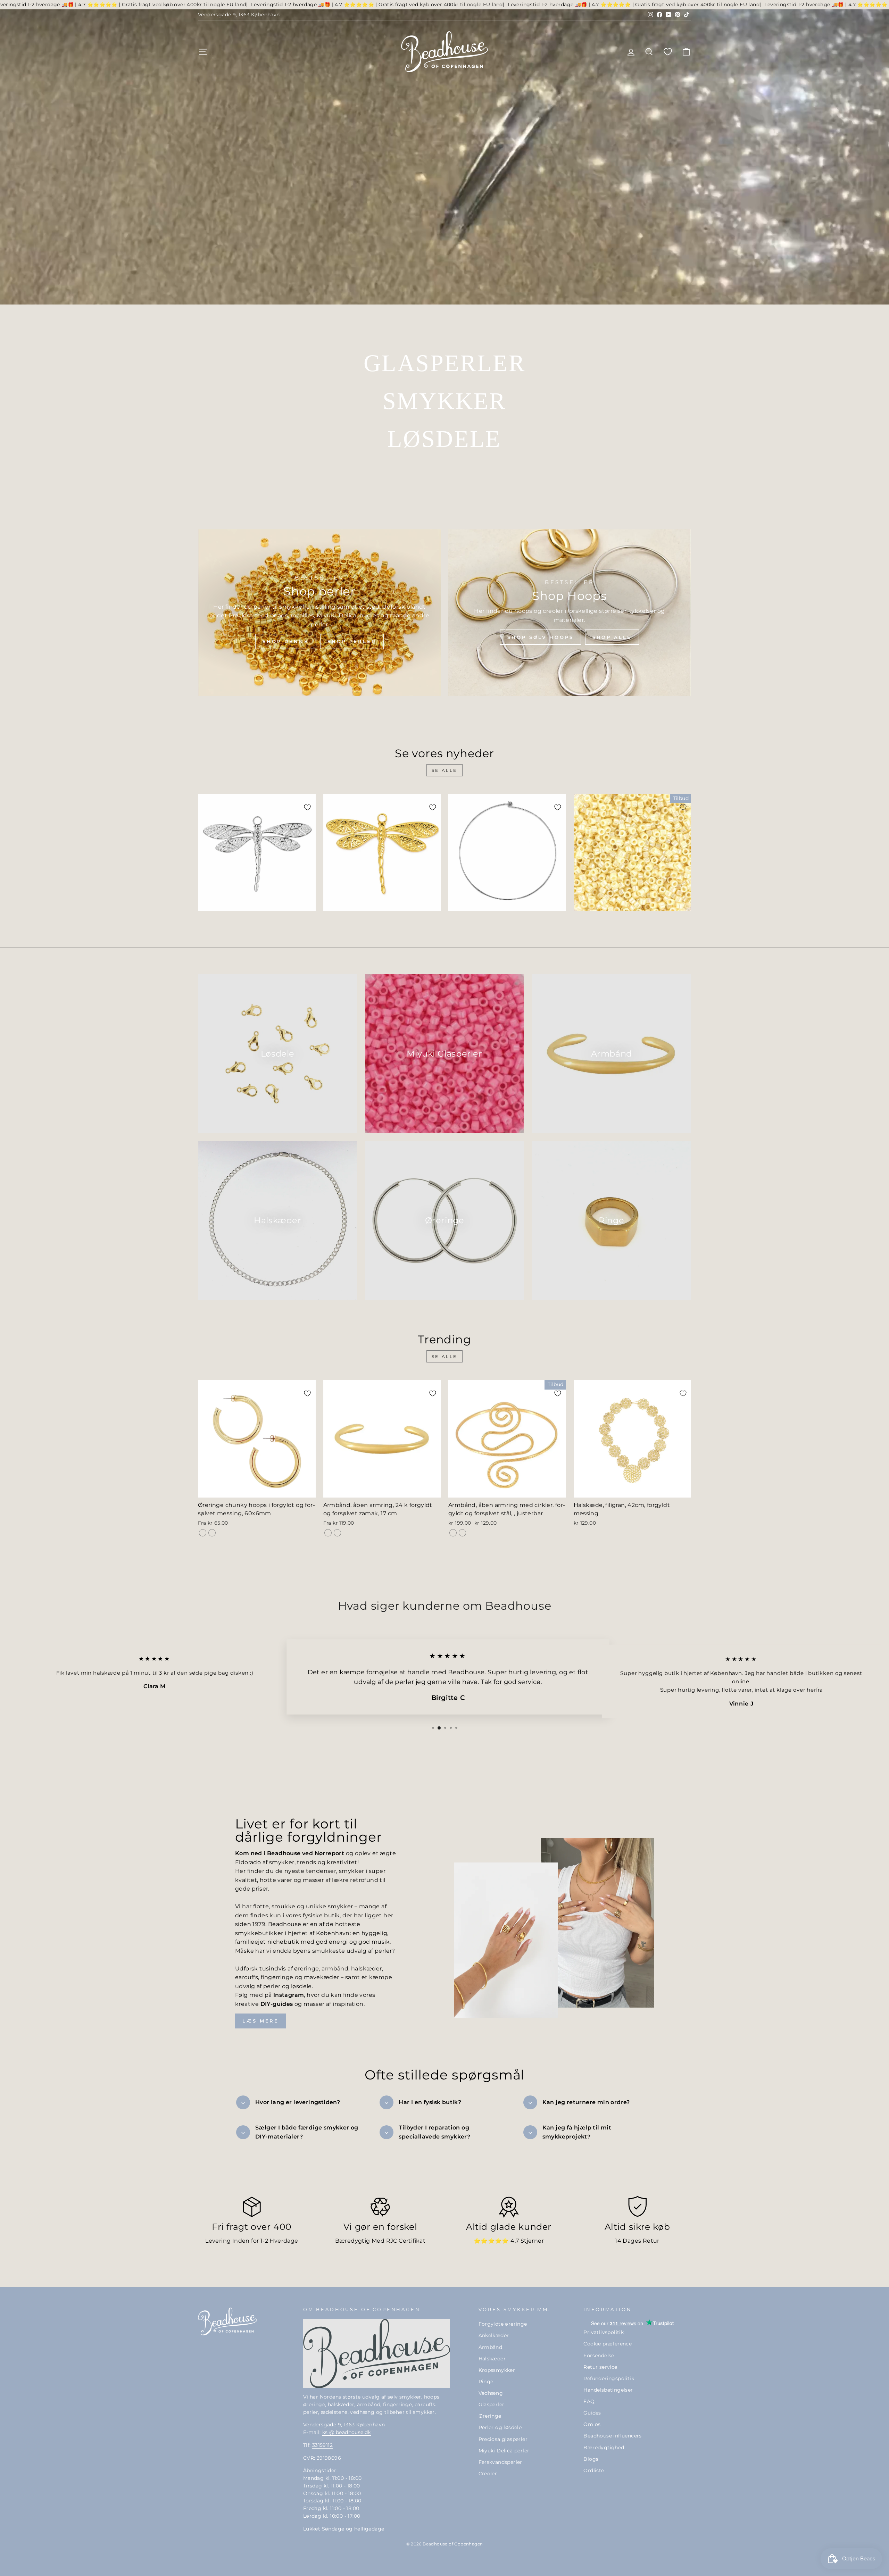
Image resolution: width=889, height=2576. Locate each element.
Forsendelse (599, 2356)
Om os (592, 2424)
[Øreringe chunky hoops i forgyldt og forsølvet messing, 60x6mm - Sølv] (212, 1533)
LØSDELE (444, 439)
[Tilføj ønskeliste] (307, 807)
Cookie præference (608, 2344)
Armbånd (491, 2347)
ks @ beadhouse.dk (347, 2432)
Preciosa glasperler (503, 2439)
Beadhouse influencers (612, 2436)
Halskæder (492, 2359)
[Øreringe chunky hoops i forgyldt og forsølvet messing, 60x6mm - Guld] (203, 1533)
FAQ (589, 2401)
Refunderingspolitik (609, 2378)
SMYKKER (444, 401)
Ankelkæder (494, 2335)
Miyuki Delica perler (504, 2451)
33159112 (322, 2445)
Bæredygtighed (604, 2448)
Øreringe (490, 2416)
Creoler (488, 2474)
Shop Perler (352, 641)
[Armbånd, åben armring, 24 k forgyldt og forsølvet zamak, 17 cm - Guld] (328, 1533)
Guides (592, 2413)
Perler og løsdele (500, 2427)
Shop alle (612, 637)
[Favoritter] (668, 52)
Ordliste (594, 2470)
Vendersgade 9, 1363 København (239, 15)
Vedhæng (491, 2393)
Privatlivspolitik (604, 2332)
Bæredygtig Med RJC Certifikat (380, 2241)
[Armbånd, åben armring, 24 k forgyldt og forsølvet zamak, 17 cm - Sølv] (337, 1533)
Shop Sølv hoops (541, 637)
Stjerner (532, 2241)
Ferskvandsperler (500, 2462)
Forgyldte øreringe (503, 2324)
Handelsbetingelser (608, 2390)
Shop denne (286, 641)
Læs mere (261, 2021)
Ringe (486, 2382)
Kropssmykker (497, 2370)
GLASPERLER (444, 363)
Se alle (444, 770)
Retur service (600, 2367)
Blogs (591, 2459)
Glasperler (492, 2404)
